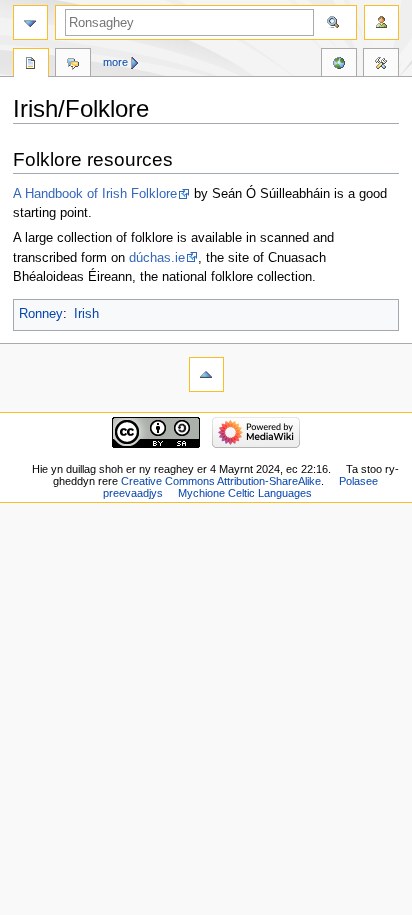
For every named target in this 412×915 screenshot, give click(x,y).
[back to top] (206, 374)
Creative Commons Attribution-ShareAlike (221, 481)
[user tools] (381, 22)
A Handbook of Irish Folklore (95, 194)
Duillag (31, 65)
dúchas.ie (157, 258)
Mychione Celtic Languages (245, 493)
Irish (86, 314)
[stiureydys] (30, 22)
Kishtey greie (381, 65)
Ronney (41, 314)
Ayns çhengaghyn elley (339, 65)
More (115, 62)
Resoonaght (73, 65)
